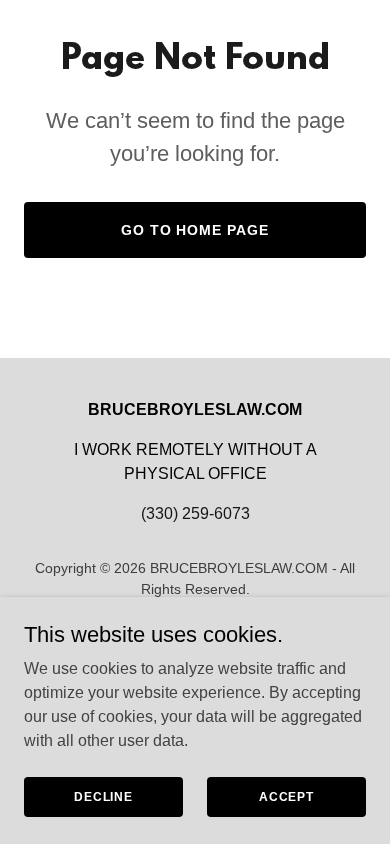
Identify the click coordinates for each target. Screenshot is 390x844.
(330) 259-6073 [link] (195, 513)
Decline (103, 796)
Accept (286, 796)
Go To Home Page (195, 230)
